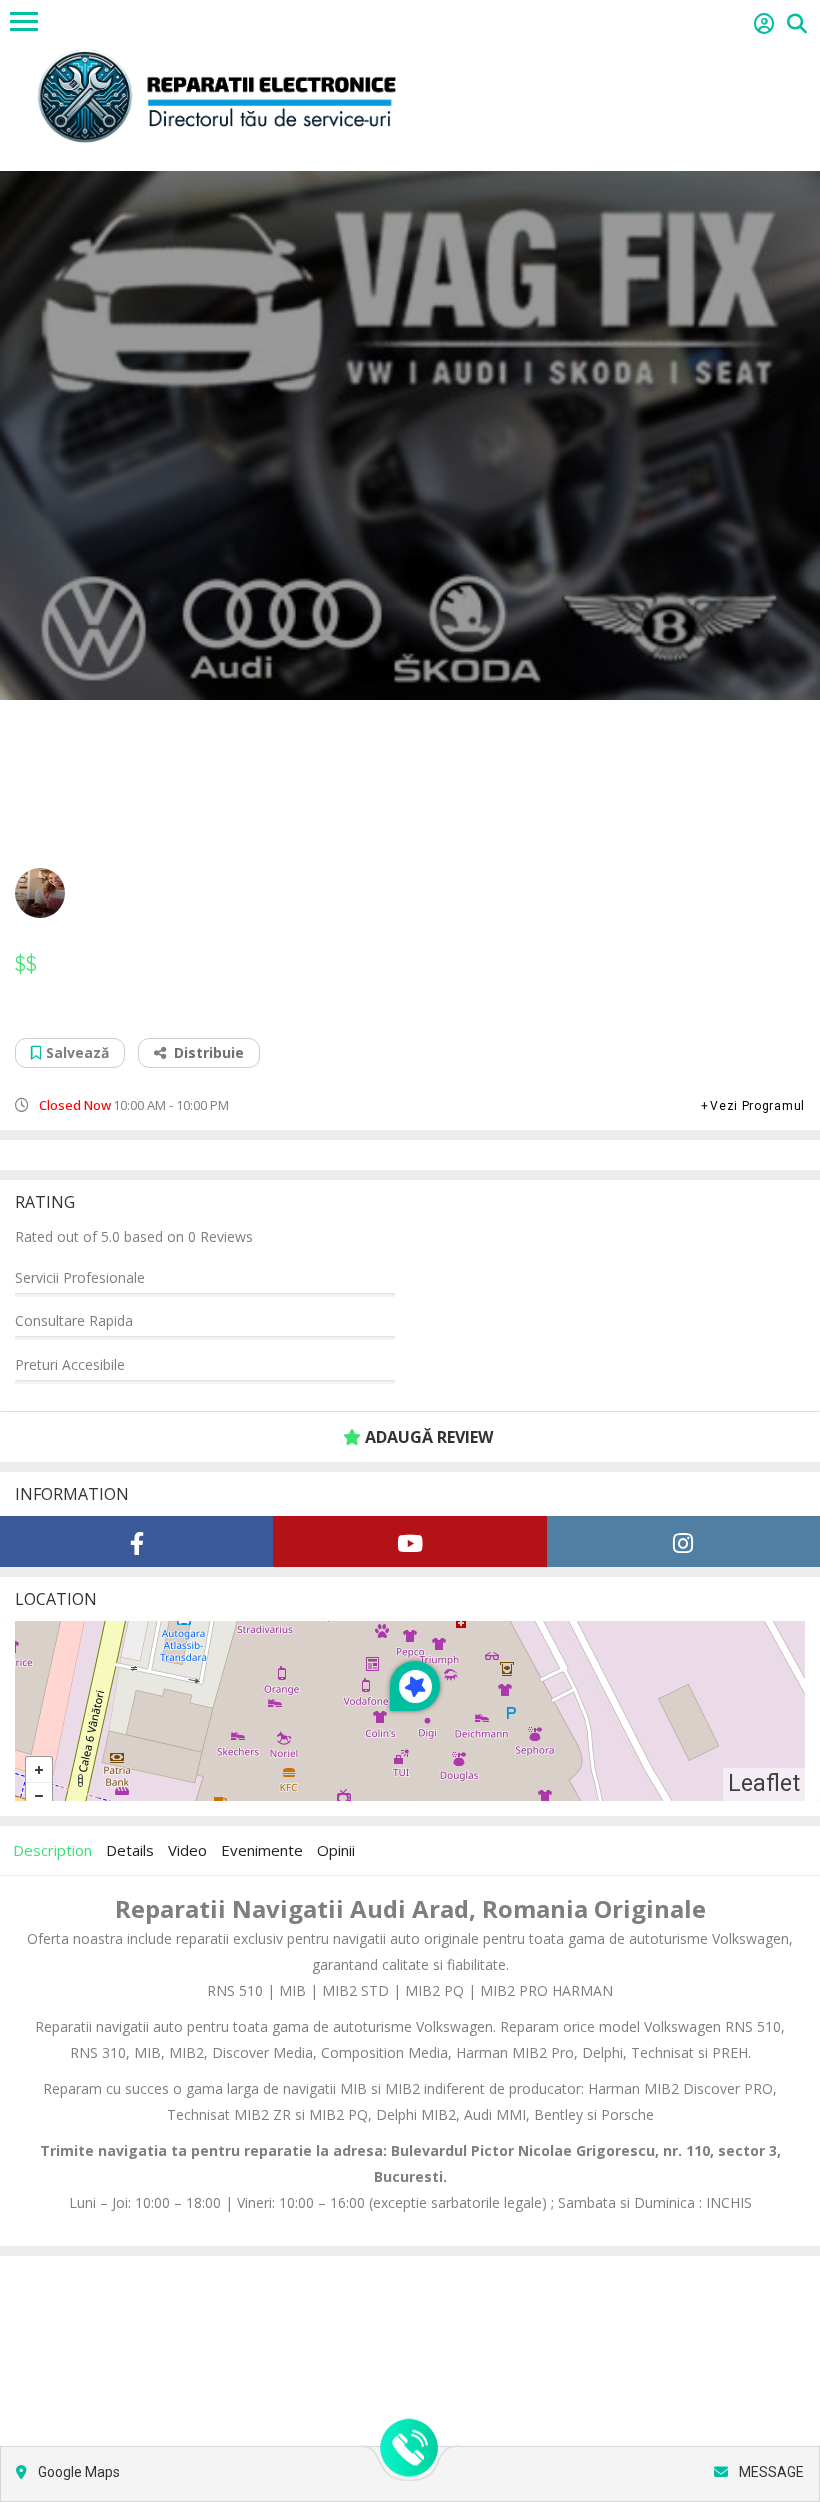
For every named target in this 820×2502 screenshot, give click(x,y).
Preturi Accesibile (70, 1364)
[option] (410, 435)
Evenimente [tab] (262, 1850)
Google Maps (77, 2472)
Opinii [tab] (336, 1850)
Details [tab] (130, 1850)
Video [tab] (187, 1850)
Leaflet (764, 1783)
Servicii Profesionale (80, 1277)
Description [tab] (52, 1850)
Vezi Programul (757, 1106)
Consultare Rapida (74, 1320)
